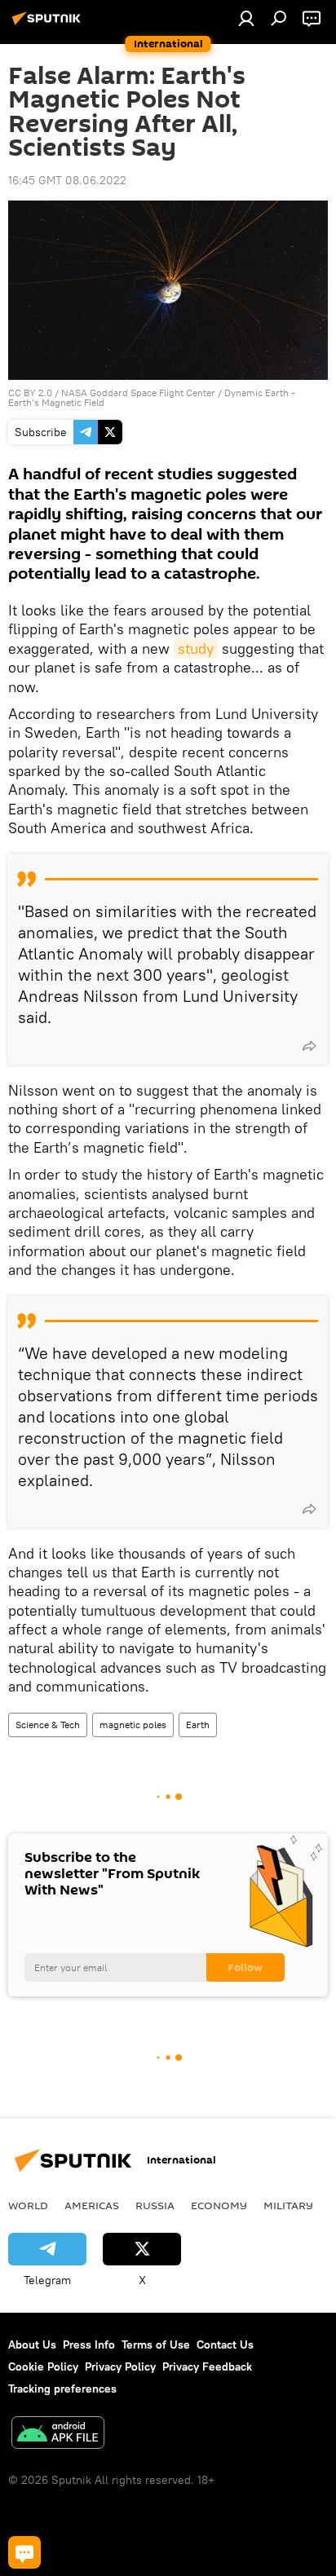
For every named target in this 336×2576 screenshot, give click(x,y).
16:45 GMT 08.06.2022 (67, 180)
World (28, 2205)
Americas (92, 2205)
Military (288, 2205)
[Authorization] (246, 18)
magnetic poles (133, 1725)
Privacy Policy (120, 2366)
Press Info (89, 2344)
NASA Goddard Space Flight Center (138, 393)
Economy (219, 2205)
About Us (32, 2344)
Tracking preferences (62, 2389)
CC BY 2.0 (30, 393)
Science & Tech (48, 1725)
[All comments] (24, 2552)
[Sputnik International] (49, 24)
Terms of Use (156, 2344)
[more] (309, 1046)
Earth (198, 1725)
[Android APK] (58, 2435)
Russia (155, 2205)
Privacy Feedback (207, 2366)
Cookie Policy (43, 2366)
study (196, 648)
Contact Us (225, 2344)
